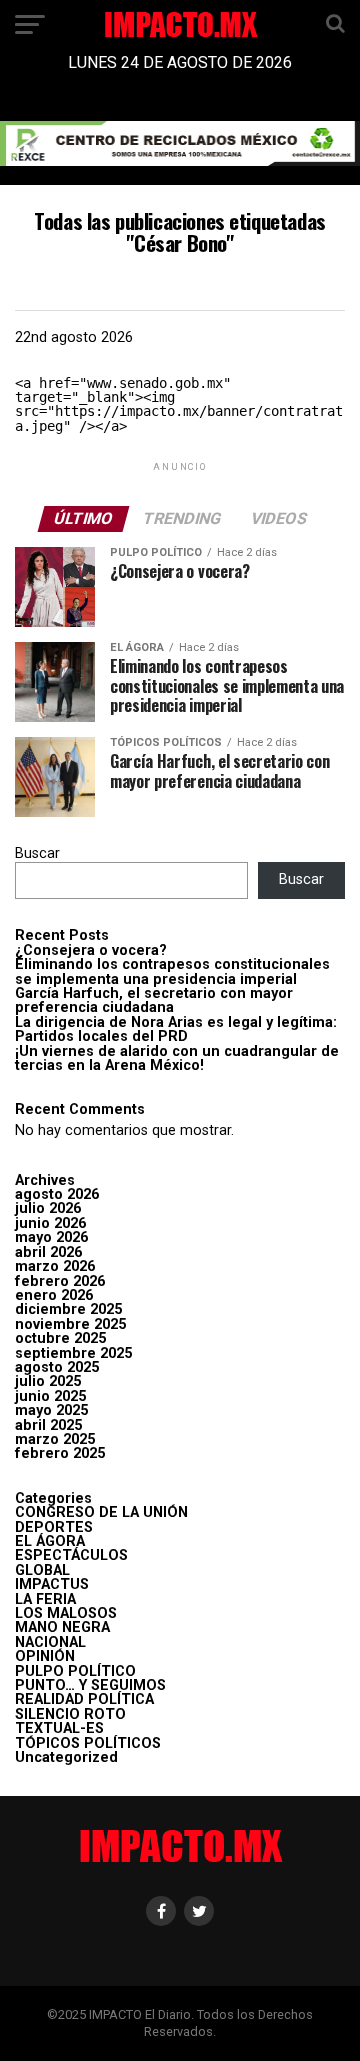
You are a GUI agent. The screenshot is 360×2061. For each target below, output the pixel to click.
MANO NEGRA (62, 1627)
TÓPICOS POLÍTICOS (88, 1743)
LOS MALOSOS (66, 1613)
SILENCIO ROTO (70, 1714)
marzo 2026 (55, 1266)
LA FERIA (45, 1599)
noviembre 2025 (70, 1324)
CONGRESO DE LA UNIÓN (101, 1512)
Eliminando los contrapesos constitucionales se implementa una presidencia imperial (172, 971)
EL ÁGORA (50, 1541)
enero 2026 (54, 1295)
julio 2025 (48, 1381)
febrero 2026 (60, 1281)
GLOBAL (42, 1570)
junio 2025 (50, 1396)
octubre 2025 (60, 1338)
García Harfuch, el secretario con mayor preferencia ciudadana (154, 1000)
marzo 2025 (55, 1439)
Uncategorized (66, 1757)
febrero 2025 (60, 1453)
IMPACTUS (52, 1584)
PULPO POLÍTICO (75, 1671)
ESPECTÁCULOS (71, 1555)
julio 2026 (48, 1208)
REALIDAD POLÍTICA (84, 1699)
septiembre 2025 (73, 1353)
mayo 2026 (51, 1237)
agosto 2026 (57, 1194)
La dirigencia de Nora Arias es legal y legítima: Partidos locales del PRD (176, 1029)
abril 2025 (48, 1425)
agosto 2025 (57, 1367)
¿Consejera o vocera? (91, 950)
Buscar (37, 853)
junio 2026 (50, 1223)
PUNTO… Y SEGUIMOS (90, 1685)
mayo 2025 (51, 1410)
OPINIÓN (45, 1656)
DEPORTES (54, 1527)
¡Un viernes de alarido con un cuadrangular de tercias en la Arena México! (177, 1058)
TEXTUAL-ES (59, 1728)
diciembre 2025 (68, 1309)
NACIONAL (50, 1642)
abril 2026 (48, 1252)
